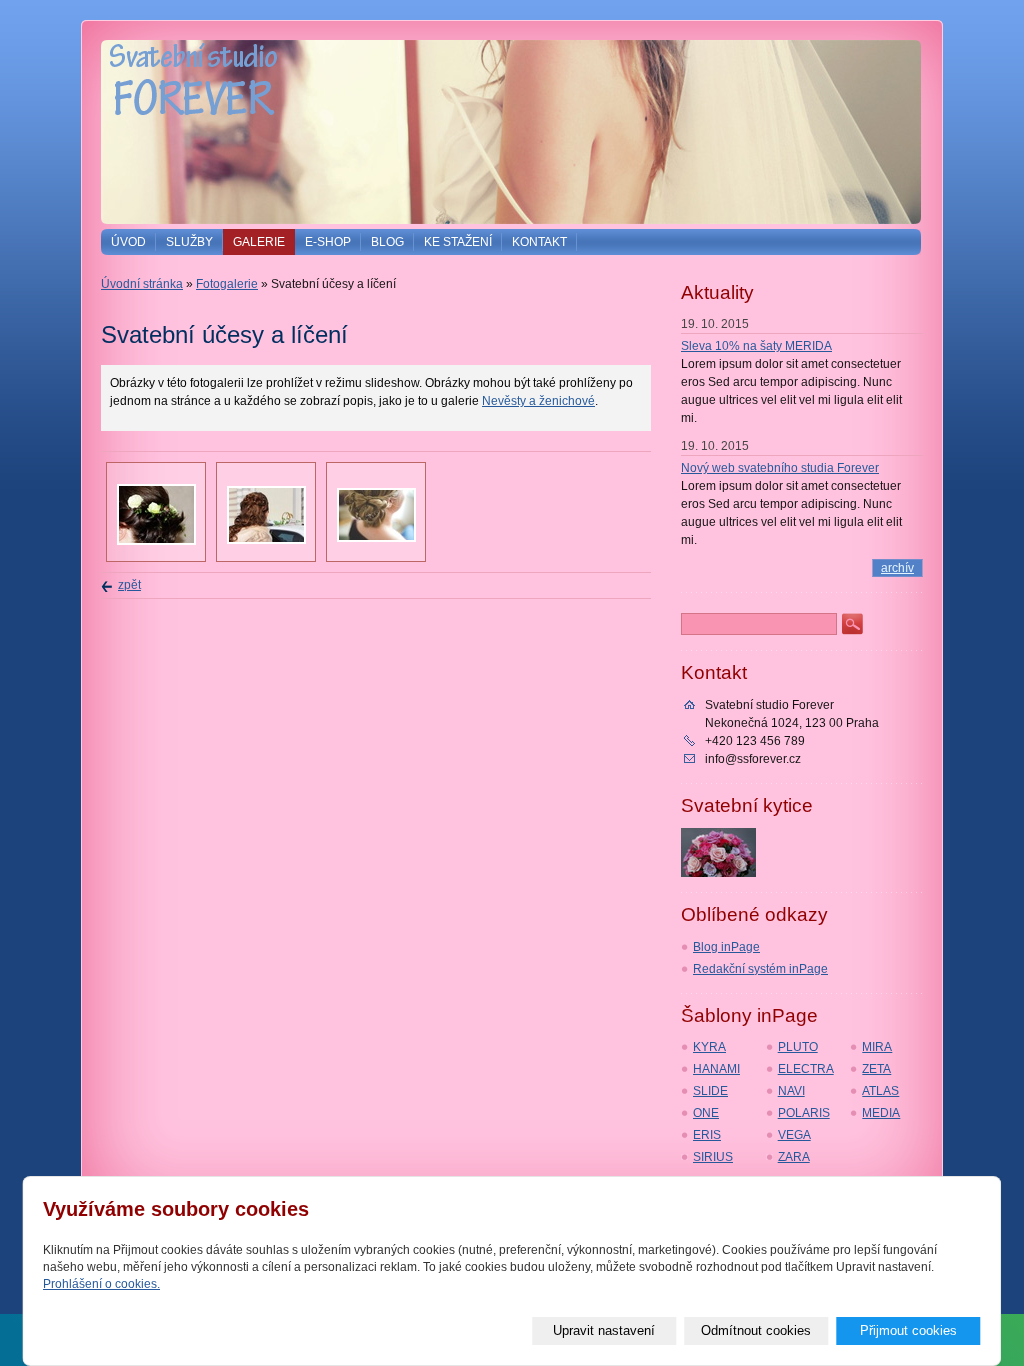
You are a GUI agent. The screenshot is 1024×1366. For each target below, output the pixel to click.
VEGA (794, 1135)
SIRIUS (713, 1157)
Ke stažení (458, 242)
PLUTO (798, 1047)
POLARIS (804, 1113)
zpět (129, 585)
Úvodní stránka (142, 284)
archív (897, 568)
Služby (189, 242)
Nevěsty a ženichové (538, 401)
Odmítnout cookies (756, 1330)
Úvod (128, 242)
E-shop (328, 242)
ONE (706, 1113)
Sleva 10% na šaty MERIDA (756, 346)
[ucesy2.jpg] (376, 538)
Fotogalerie (227, 284)
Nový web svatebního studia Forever (780, 468)
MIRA (877, 1047)
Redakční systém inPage (760, 969)
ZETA (876, 1069)
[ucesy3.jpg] (156, 541)
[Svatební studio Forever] (193, 132)
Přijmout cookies (908, 1330)
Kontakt (539, 242)
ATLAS (880, 1091)
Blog (387, 242)
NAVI (791, 1091)
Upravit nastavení (604, 1330)
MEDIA (881, 1113)
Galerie (259, 242)
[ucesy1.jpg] (266, 540)
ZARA (794, 1157)
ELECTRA (806, 1069)
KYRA (709, 1047)
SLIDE (710, 1091)
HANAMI (716, 1069)
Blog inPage (726, 947)
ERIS (707, 1135)
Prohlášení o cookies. (101, 1284)
